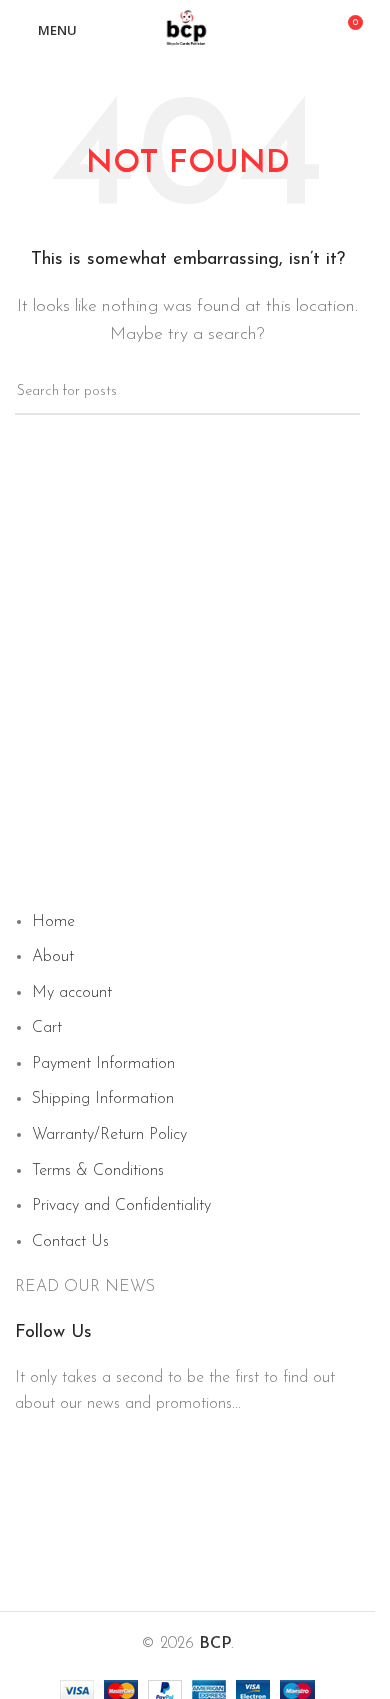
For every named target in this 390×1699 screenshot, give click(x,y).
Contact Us (70, 1242)
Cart (47, 1028)
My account (72, 993)
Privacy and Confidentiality (121, 1206)
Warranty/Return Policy (109, 1135)
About (53, 957)
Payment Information (103, 1064)
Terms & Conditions (98, 1171)
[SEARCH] (337, 392)
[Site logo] (188, 29)
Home (53, 922)
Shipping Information (103, 1099)
